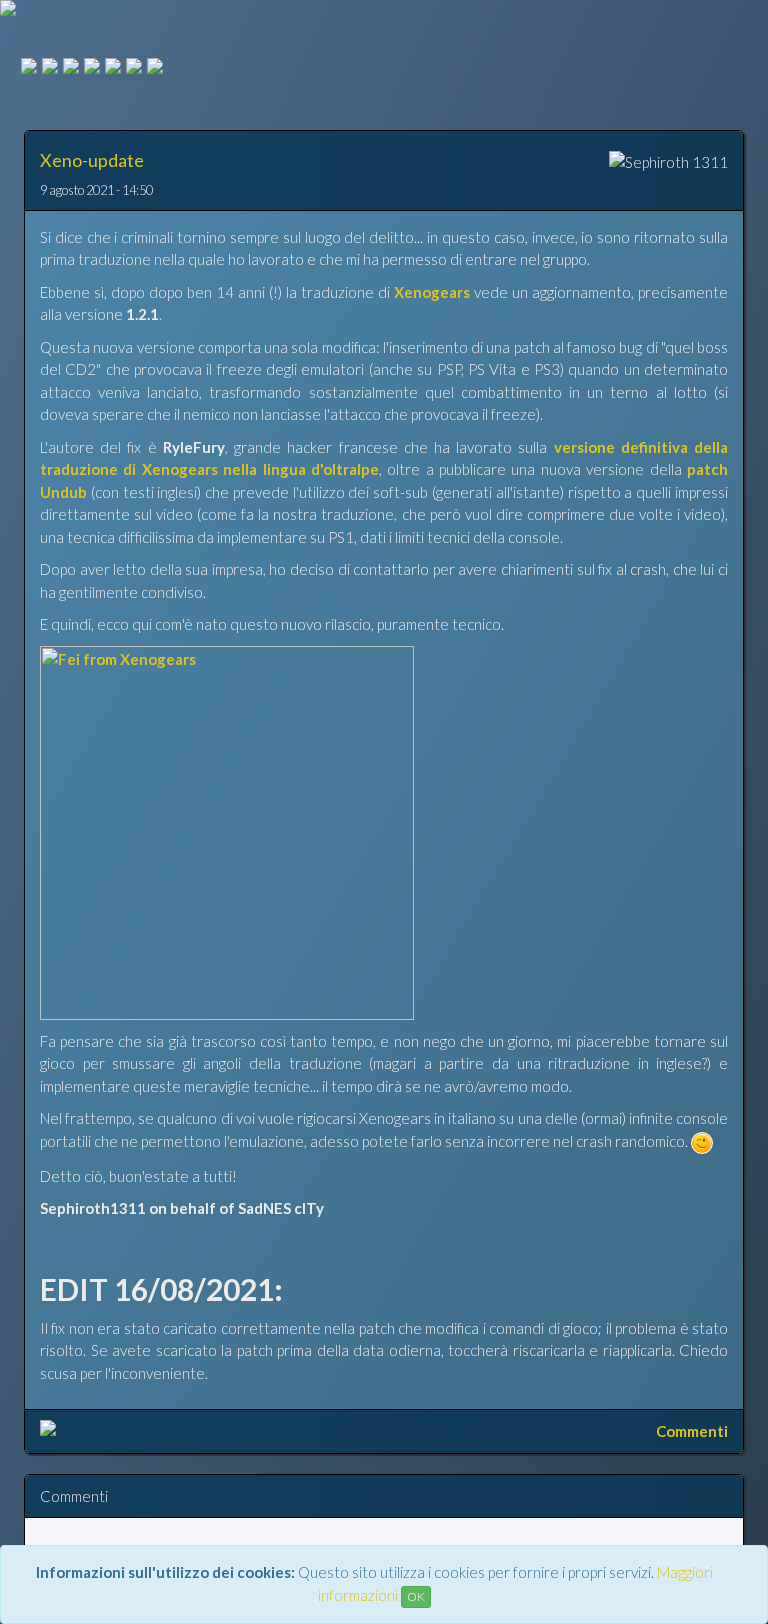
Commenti (692, 1431)
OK (416, 1596)
